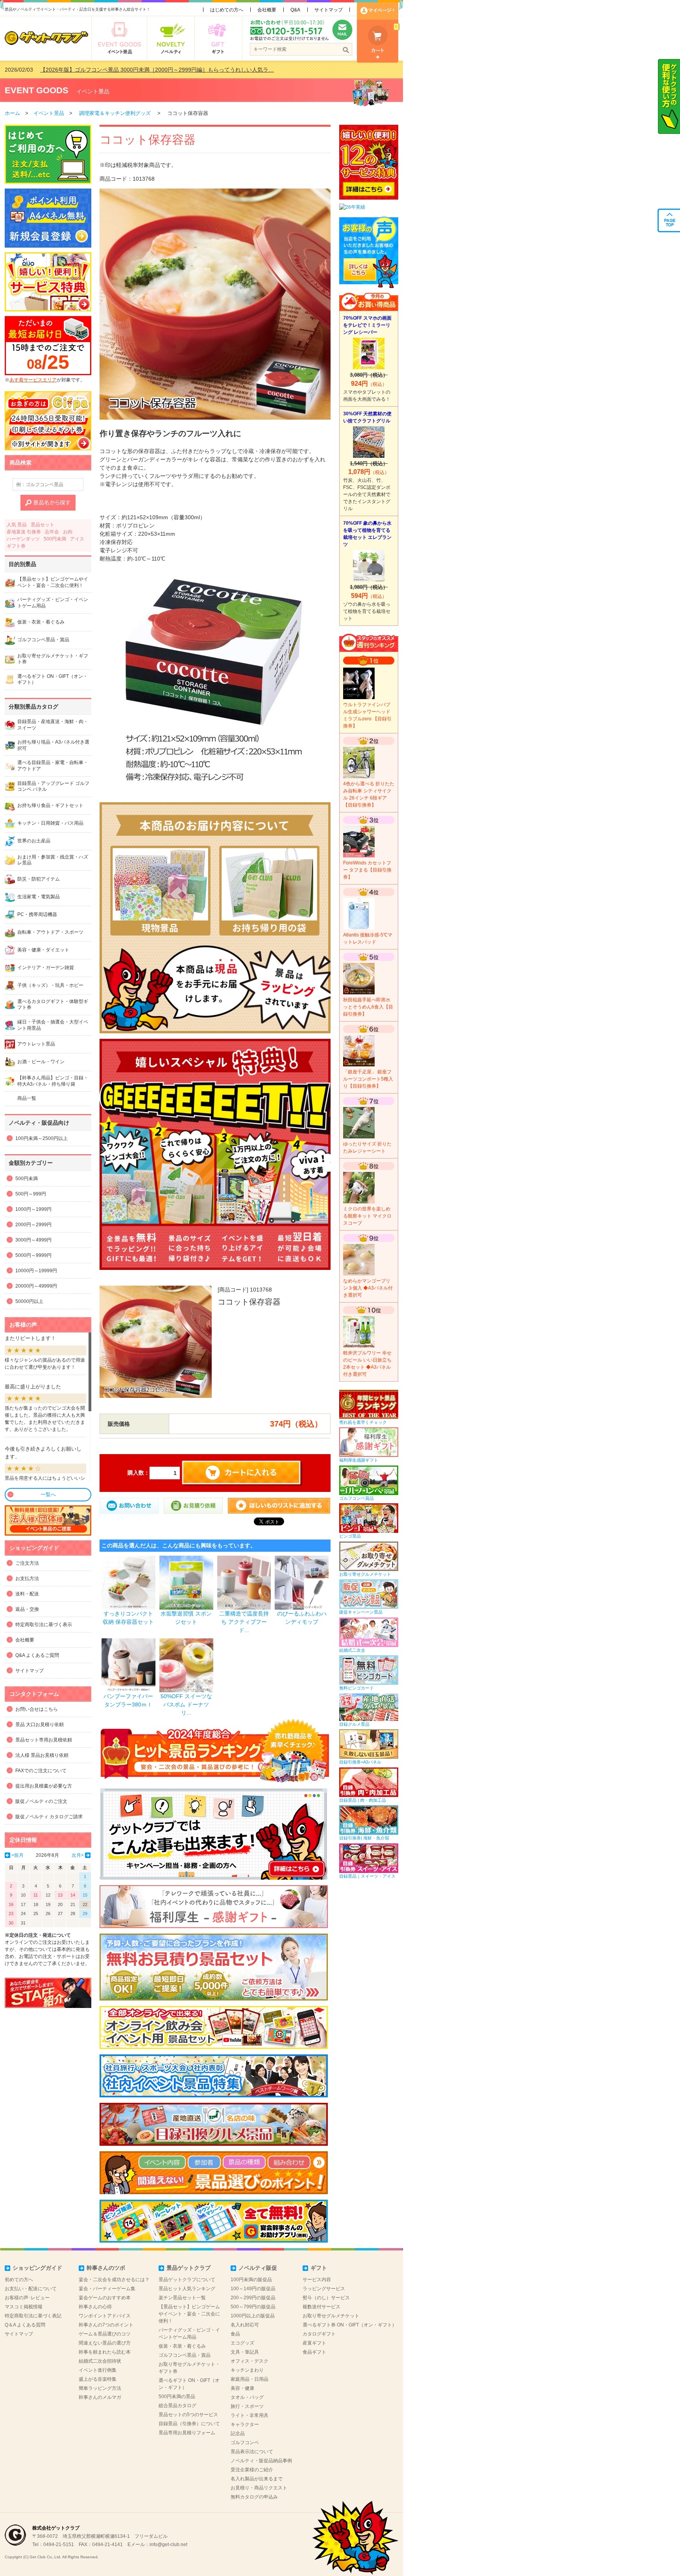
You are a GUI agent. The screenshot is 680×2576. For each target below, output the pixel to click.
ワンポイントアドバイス (105, 2316)
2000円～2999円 (33, 1225)
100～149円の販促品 (253, 2289)
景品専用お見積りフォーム (187, 2433)
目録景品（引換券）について (189, 2424)
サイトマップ (329, 10)
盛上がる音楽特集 (98, 2379)
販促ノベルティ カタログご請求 (49, 1817)
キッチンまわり (247, 2370)
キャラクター (245, 2424)
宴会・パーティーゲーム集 (107, 2289)
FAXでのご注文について (41, 1771)
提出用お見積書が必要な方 (44, 1786)
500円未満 (55, 539)
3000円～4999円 (33, 1240)
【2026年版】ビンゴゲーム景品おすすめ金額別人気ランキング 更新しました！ (138, 70)
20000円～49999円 (36, 1286)
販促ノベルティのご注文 (41, 1801)
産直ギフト (314, 2343)
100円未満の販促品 (251, 2280)
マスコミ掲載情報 (24, 2307)
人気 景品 (17, 525)
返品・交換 (27, 1609)
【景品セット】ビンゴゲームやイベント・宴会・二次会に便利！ (189, 2314)
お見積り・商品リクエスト (259, 2488)
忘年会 (52, 532)
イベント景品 (93, 91)
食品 (235, 2334)
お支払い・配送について (31, 2289)
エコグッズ (242, 2343)
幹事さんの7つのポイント (106, 2325)
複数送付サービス (322, 2307)
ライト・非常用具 (249, 2415)
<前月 (18, 1855)
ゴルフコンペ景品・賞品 (185, 2355)
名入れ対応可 (245, 2325)
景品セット (42, 525)
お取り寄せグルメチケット (331, 2316)
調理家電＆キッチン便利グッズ (115, 113)
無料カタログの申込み (254, 2497)
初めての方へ (19, 2280)
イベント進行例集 (98, 2370)
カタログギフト (319, 2334)
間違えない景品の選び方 (105, 2343)
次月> (78, 1855)
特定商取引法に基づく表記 (33, 2316)
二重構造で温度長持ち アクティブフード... (244, 1622)
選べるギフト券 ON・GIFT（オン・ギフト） (350, 2325)
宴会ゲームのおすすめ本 (105, 2298)
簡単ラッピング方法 (100, 2388)
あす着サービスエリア (33, 380)
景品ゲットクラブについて (187, 2280)
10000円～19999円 (36, 1271)
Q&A (295, 10)
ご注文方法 (27, 1563)
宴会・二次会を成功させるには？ (114, 2280)
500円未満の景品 (177, 2396)
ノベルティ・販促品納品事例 (261, 2461)
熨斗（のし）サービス (326, 2298)
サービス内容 (317, 2280)
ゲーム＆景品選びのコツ (105, 2334)
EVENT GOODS (37, 90)
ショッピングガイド (37, 2268)
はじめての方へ (227, 10)
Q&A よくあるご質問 (37, 1655)
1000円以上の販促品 (253, 2316)
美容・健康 (242, 2388)
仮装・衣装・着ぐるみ (182, 2346)
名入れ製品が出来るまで (257, 2479)
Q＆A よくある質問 (25, 2325)
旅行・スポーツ (247, 2406)
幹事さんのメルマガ (100, 2397)
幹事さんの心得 (95, 2307)
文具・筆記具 (245, 2352)
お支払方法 (27, 1579)
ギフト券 (16, 546)
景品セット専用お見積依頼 (44, 1740)
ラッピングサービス (324, 2289)
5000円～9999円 (33, 1255)
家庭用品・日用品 (249, 2379)
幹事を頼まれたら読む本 (105, 2352)
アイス (77, 539)
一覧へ (48, 1494)
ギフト (319, 2268)
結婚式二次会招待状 (100, 2361)
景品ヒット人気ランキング (187, 2289)
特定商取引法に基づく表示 (44, 1625)
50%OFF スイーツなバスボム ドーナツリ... (186, 1704)
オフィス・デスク (249, 2361)
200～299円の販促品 (253, 2298)
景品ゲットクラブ (188, 2268)
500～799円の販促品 (253, 2307)
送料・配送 (27, 1594)
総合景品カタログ (177, 2406)
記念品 (238, 2434)
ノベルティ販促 (258, 2268)
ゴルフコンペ (245, 2443)
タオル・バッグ (247, 2397)
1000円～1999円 (33, 1209)
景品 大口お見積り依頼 (40, 1725)
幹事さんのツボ (106, 2268)
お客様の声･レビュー (27, 2298)
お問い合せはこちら (37, 1709)
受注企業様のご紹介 (252, 2470)
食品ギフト (314, 2352)
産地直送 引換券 (24, 532)
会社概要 (267, 10)
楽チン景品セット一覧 (182, 2298)
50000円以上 (29, 1301)
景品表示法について (252, 2452)
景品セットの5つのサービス (188, 2415)
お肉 (68, 532)
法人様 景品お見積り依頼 (42, 1755)
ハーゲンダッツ (23, 539)
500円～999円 (31, 1194)
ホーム (12, 113)
